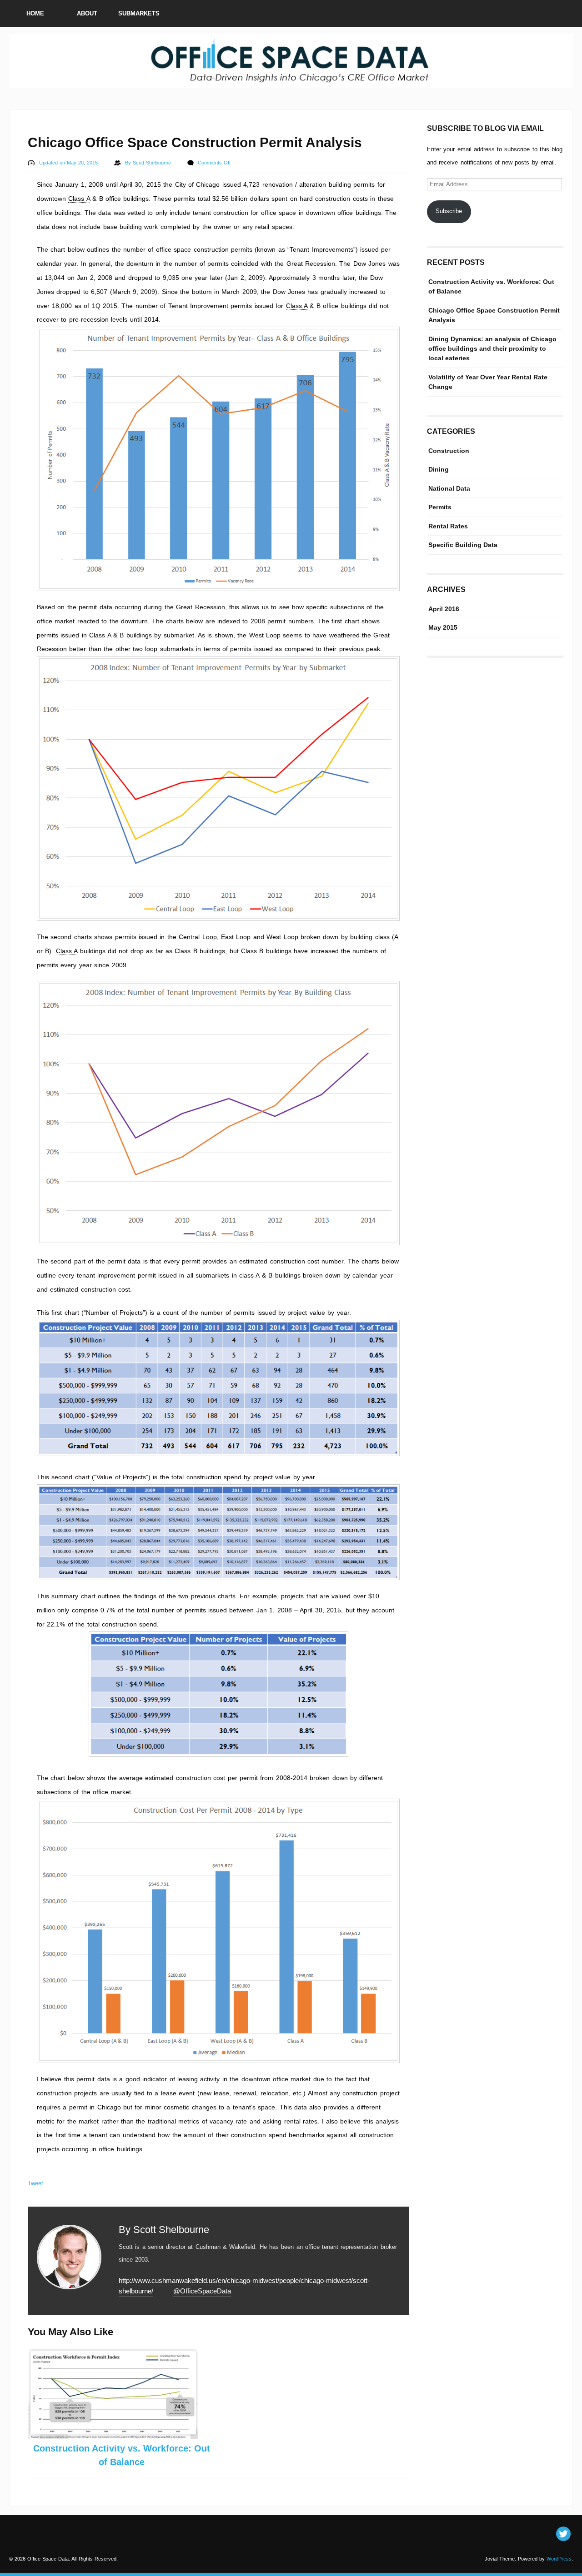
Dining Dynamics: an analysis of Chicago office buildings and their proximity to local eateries (492, 348)
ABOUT (87, 13)
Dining (439, 469)
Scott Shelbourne (153, 163)
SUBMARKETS (139, 13)
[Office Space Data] (291, 84)
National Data (449, 488)
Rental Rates (448, 526)
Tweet (35, 2183)
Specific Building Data (463, 545)
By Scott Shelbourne (164, 2230)
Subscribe (449, 211)
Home (35, 13)
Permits (440, 507)
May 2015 (443, 627)
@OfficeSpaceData (202, 2291)
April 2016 (444, 609)
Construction (449, 451)
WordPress (559, 2559)
